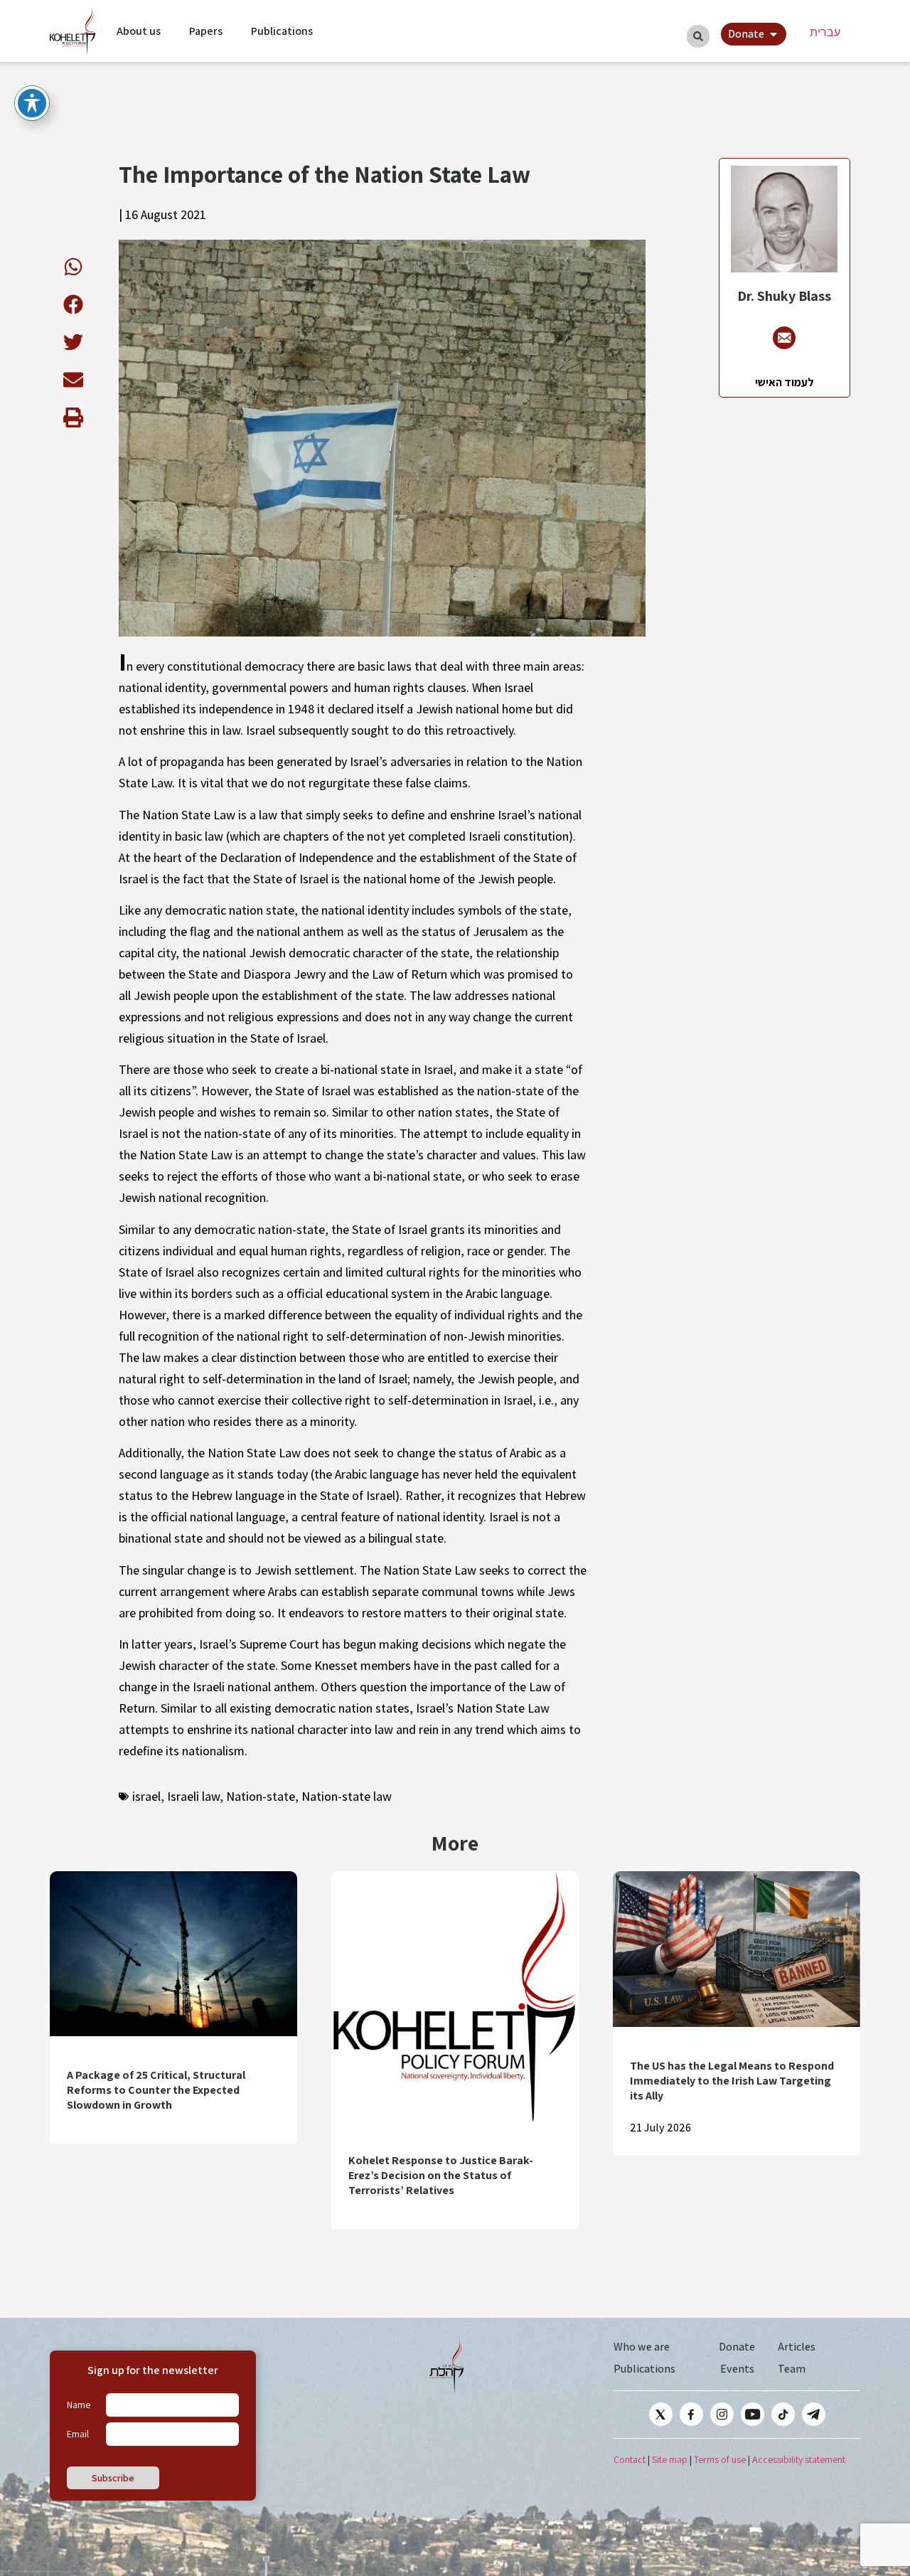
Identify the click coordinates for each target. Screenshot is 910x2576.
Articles (797, 2347)
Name (79, 2405)
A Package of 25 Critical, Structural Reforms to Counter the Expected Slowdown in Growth (156, 2090)
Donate (737, 2347)
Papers (206, 31)
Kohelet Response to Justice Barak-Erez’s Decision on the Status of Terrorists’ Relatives (441, 2175)
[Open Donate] (773, 34)
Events (737, 2369)
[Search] (698, 36)
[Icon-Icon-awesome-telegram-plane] (814, 2414)
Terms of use (720, 2459)
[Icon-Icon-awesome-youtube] (753, 2414)
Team (792, 2369)
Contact (630, 2459)
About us (139, 31)
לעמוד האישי (785, 382)
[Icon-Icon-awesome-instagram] (722, 2414)
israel (146, 1796)
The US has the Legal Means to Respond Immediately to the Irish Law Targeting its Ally (732, 2081)
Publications (282, 31)
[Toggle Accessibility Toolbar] (32, 103)
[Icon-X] (661, 2414)
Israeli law (193, 1796)
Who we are (642, 2347)
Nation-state (261, 1796)
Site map (670, 2459)
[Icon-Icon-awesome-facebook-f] (691, 2414)
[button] (73, 266)
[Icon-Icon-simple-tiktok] (783, 2414)
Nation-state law (347, 1796)
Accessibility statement (799, 2459)
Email (78, 2434)
